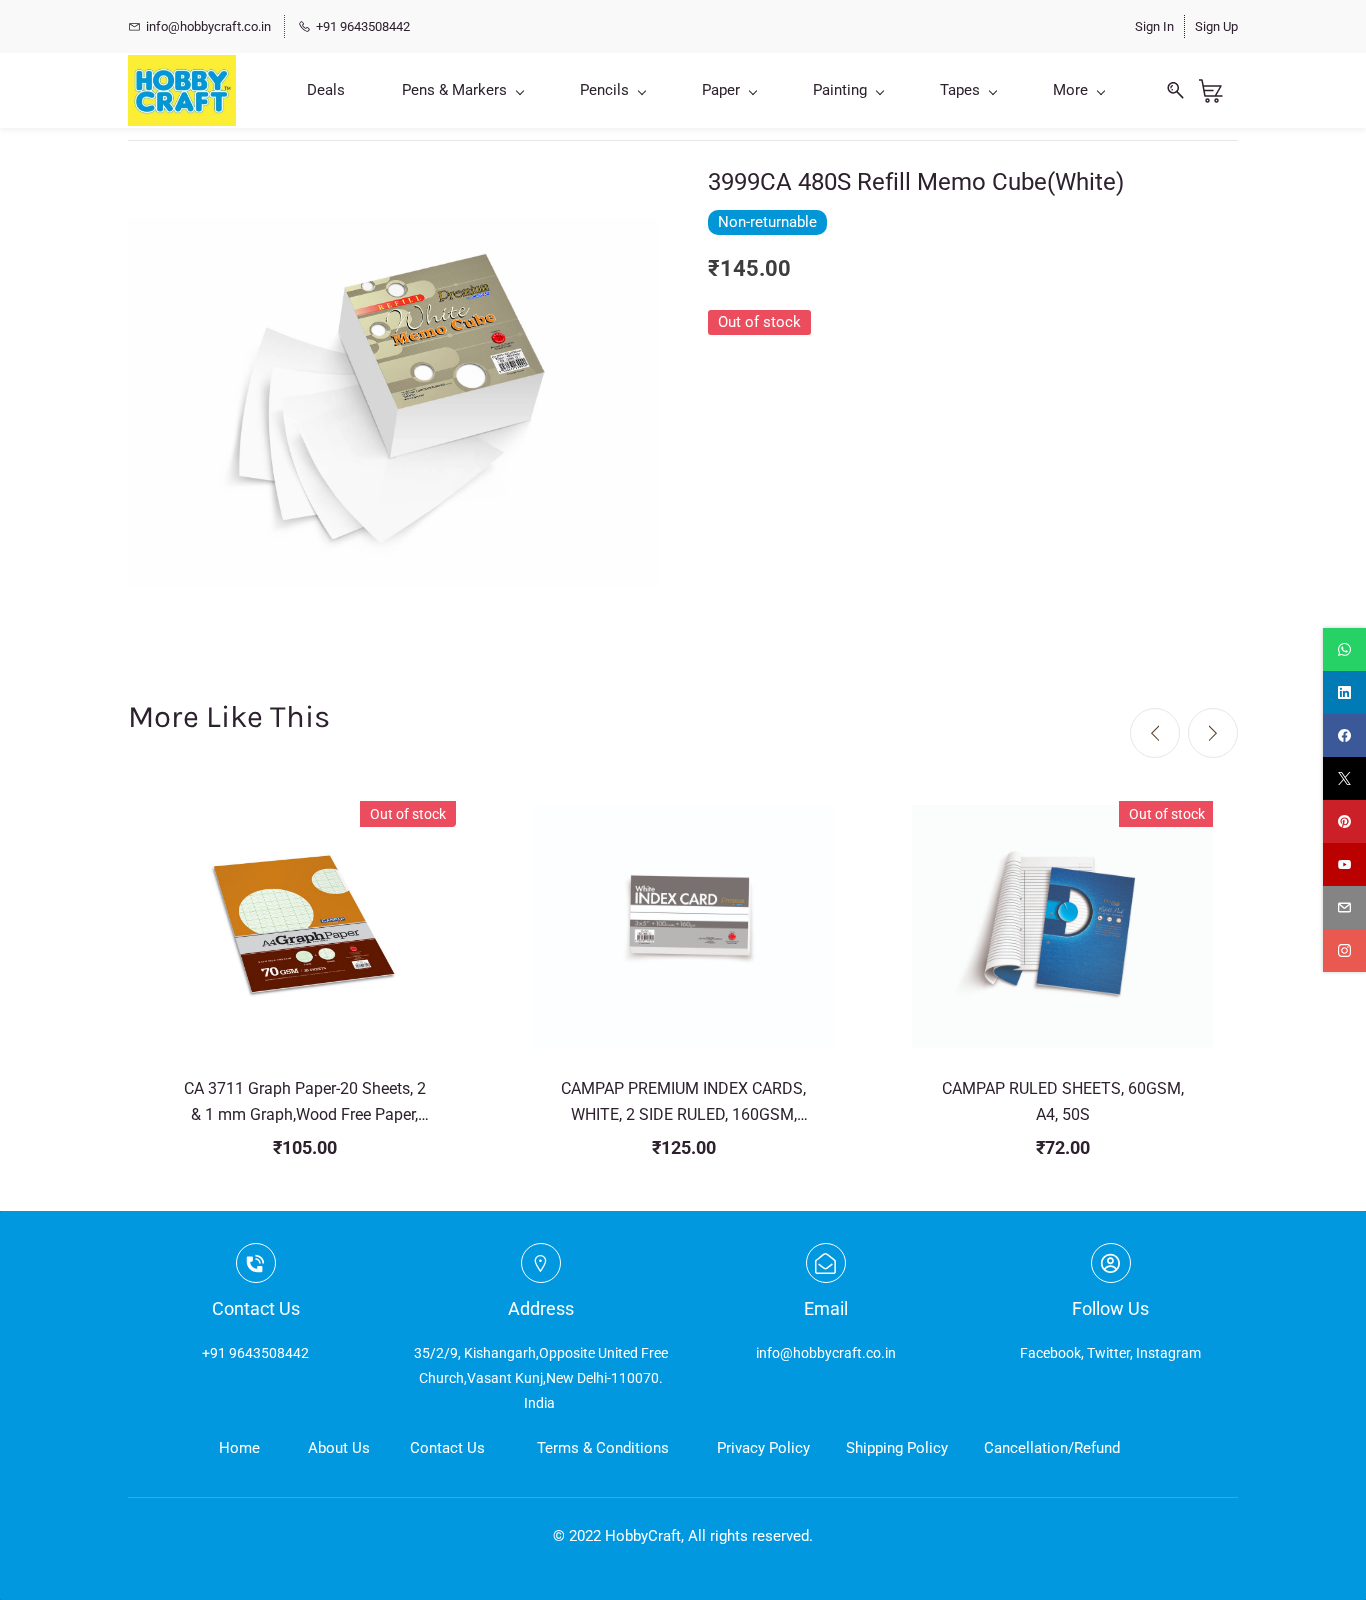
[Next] (1213, 733)
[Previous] (1155, 733)
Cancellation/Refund (1052, 1448)
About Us (339, 1448)
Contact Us (447, 1448)
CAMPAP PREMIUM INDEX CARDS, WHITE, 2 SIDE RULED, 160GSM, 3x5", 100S (683, 1103)
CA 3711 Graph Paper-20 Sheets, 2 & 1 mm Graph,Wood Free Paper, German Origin (305, 1103)
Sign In (1154, 26)
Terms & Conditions (603, 1448)
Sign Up (1216, 26)
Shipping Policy (897, 1448)
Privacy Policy (763, 1448)
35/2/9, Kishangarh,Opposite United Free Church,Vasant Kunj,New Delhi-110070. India (541, 1378)
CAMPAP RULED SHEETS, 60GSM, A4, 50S (1063, 1101)
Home (239, 1448)
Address (541, 1308)
